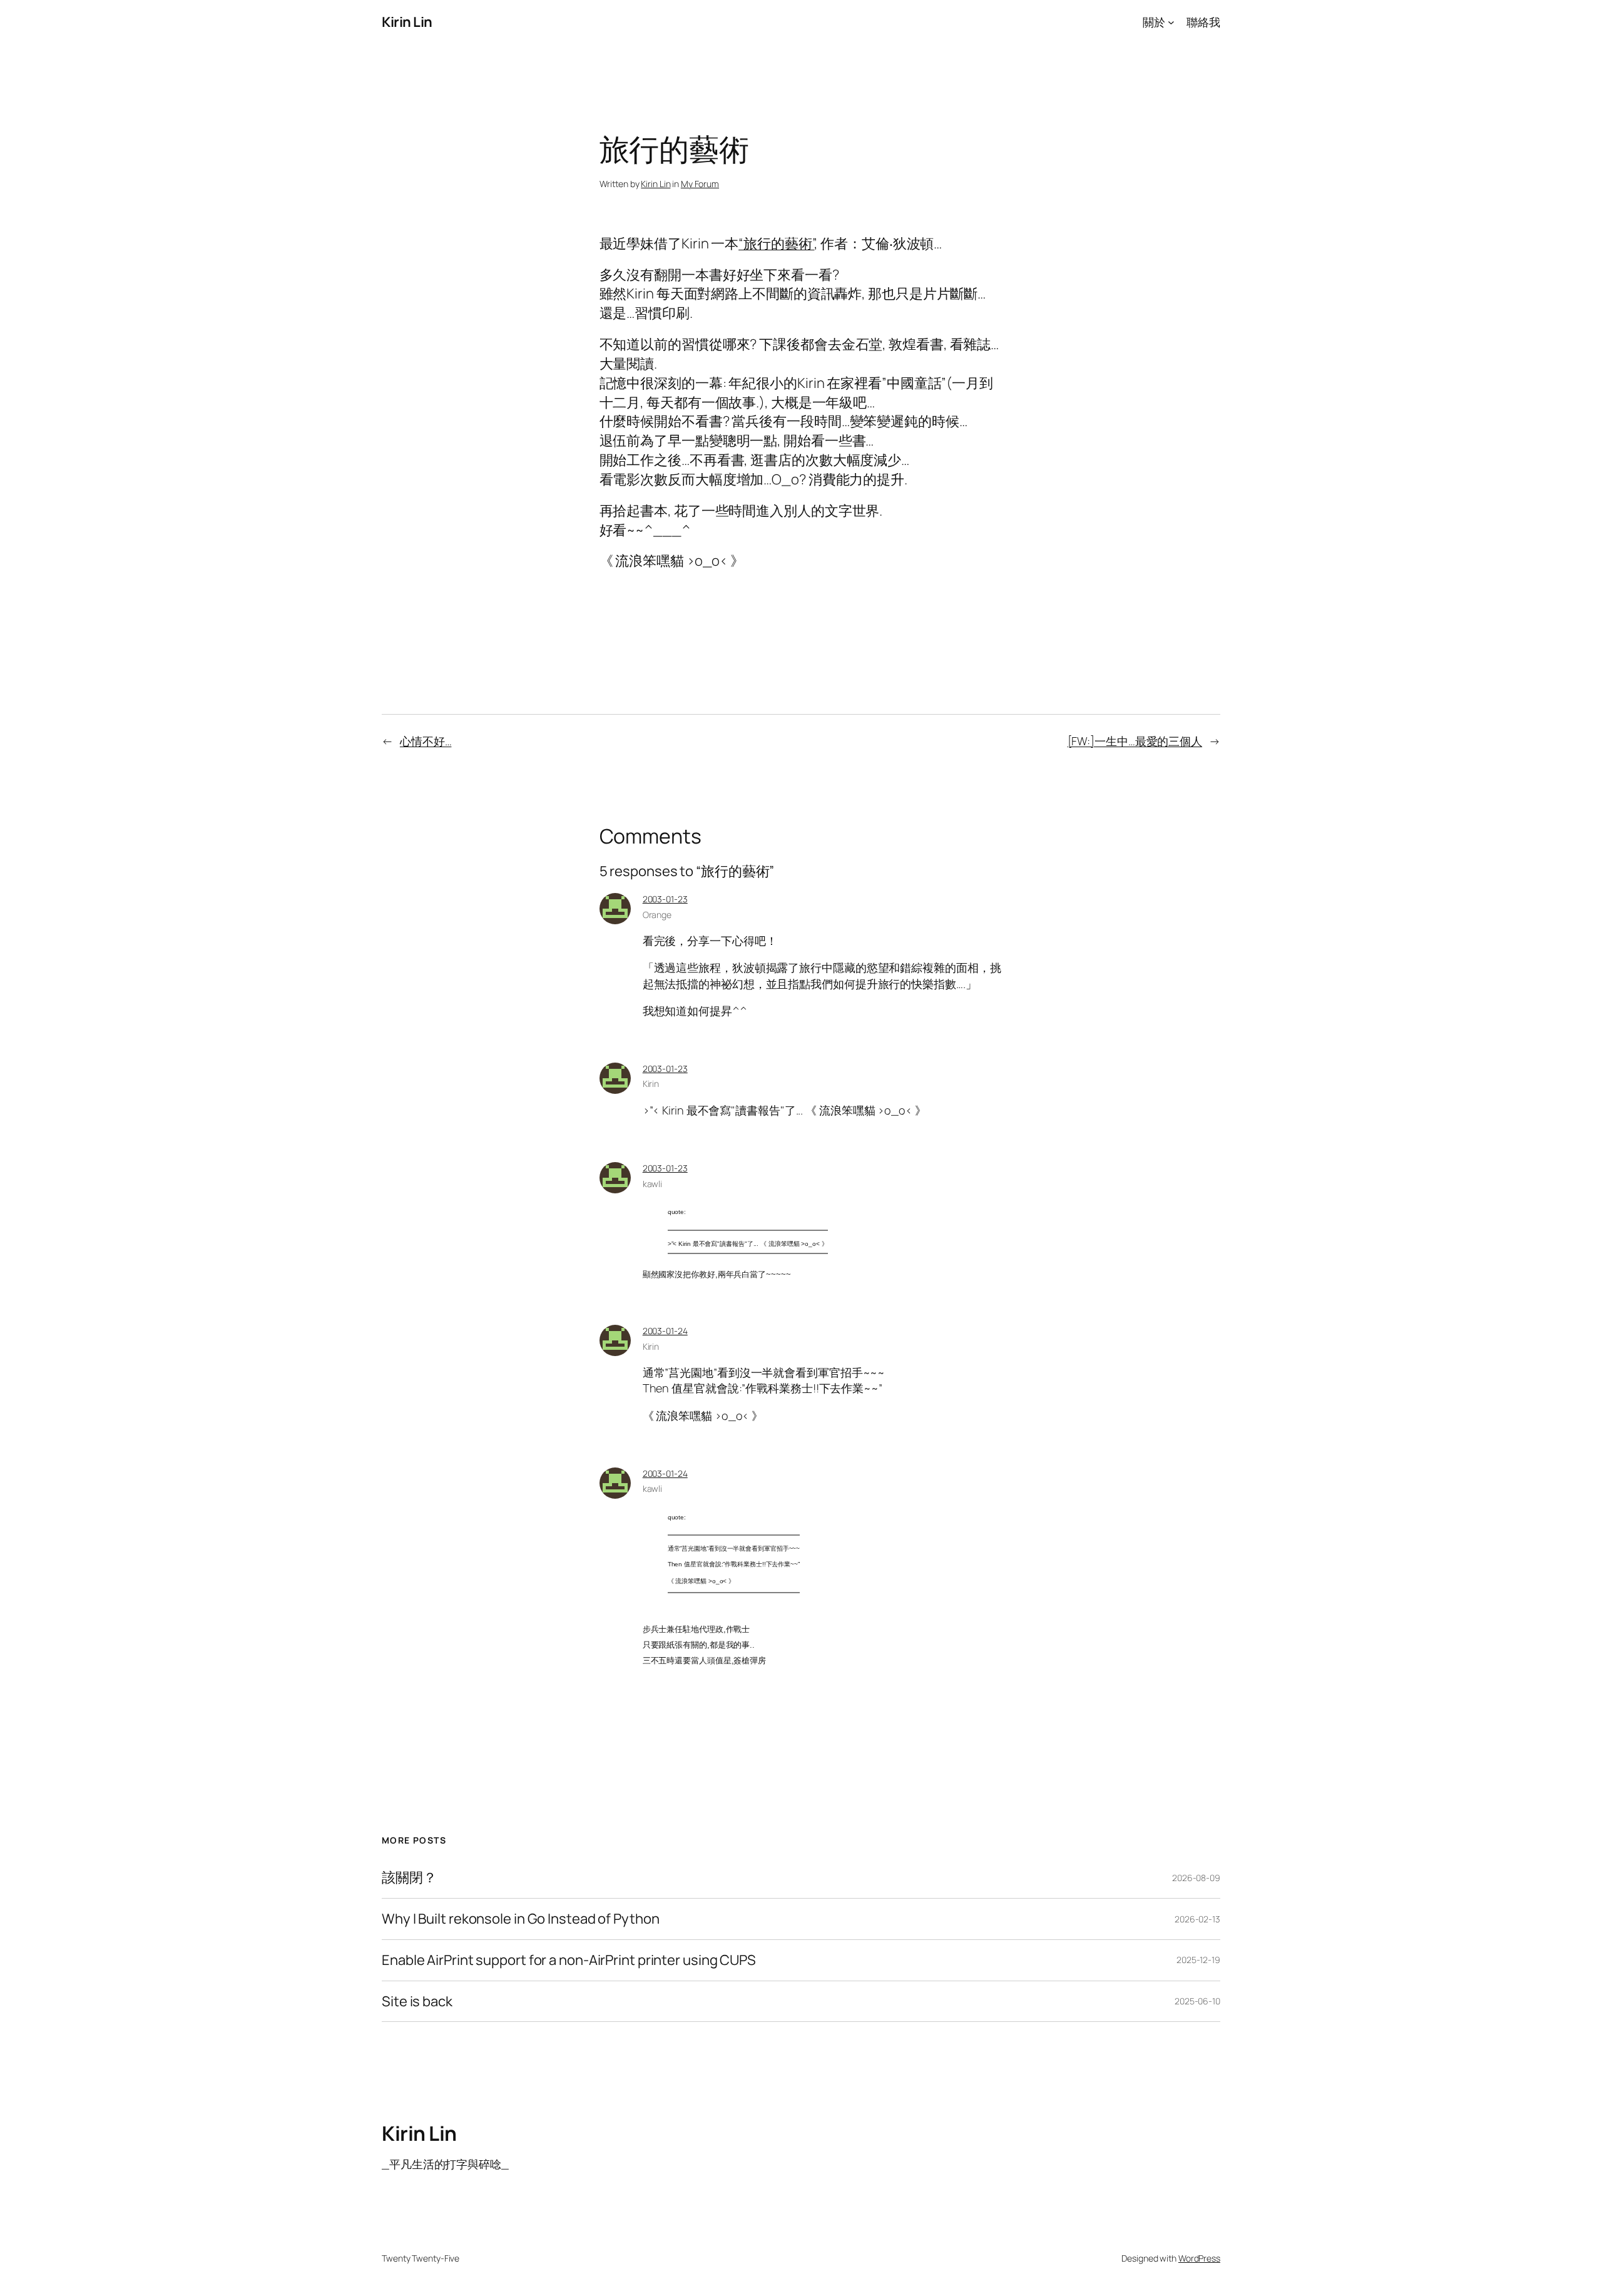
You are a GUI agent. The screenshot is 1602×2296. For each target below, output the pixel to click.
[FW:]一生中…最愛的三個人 (1135, 741)
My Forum (700, 184)
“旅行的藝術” (776, 243)
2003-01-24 (665, 1331)
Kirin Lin (407, 22)
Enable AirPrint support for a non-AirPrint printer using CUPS (569, 1960)
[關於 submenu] (1171, 22)
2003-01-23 (665, 899)
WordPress (1199, 2258)
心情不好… (426, 741)
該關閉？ (409, 1878)
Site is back (417, 2002)
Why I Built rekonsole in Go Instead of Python (521, 1919)
